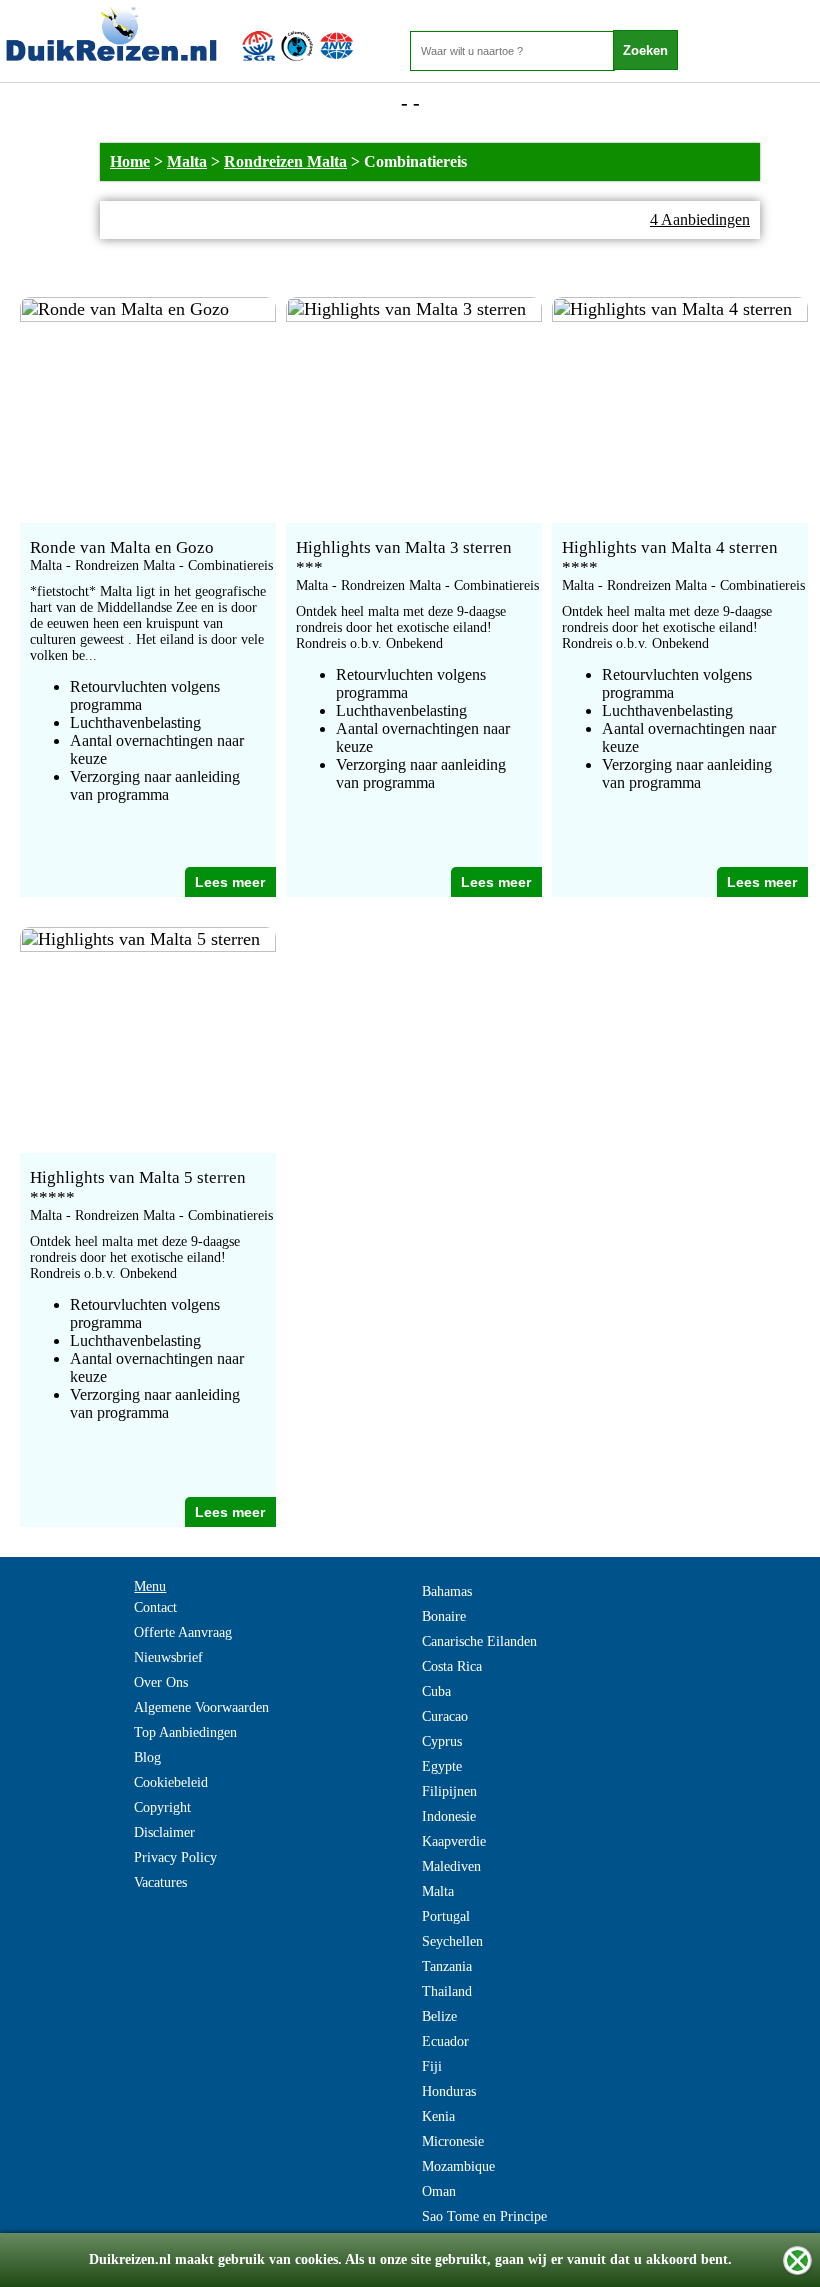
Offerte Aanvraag (183, 1632)
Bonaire (444, 1616)
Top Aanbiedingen (185, 1732)
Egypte (442, 1766)
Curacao (445, 1716)
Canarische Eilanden (479, 1641)
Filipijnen (449, 1791)
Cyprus (442, 1741)
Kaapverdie (454, 1841)
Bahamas (447, 1591)
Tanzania (447, 1966)
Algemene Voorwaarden (201, 1707)
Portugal (446, 1916)
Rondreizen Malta (285, 161)
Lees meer (230, 882)
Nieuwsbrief (168, 1657)
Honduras (449, 2091)
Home (130, 161)
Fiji (432, 2066)
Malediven (451, 1866)
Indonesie (449, 1816)
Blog (147, 1757)
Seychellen (452, 1941)
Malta (187, 161)
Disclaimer (164, 1832)
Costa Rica (452, 1666)
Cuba (436, 1691)
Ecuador (445, 2041)
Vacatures (160, 1882)
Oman (439, 2191)
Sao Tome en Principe (484, 2216)
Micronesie (453, 2141)
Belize (439, 2016)
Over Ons (161, 1682)
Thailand (447, 1991)
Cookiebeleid (171, 1782)
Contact (155, 1607)
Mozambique (458, 2166)
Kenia (438, 2116)
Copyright (162, 1807)
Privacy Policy (175, 1857)
